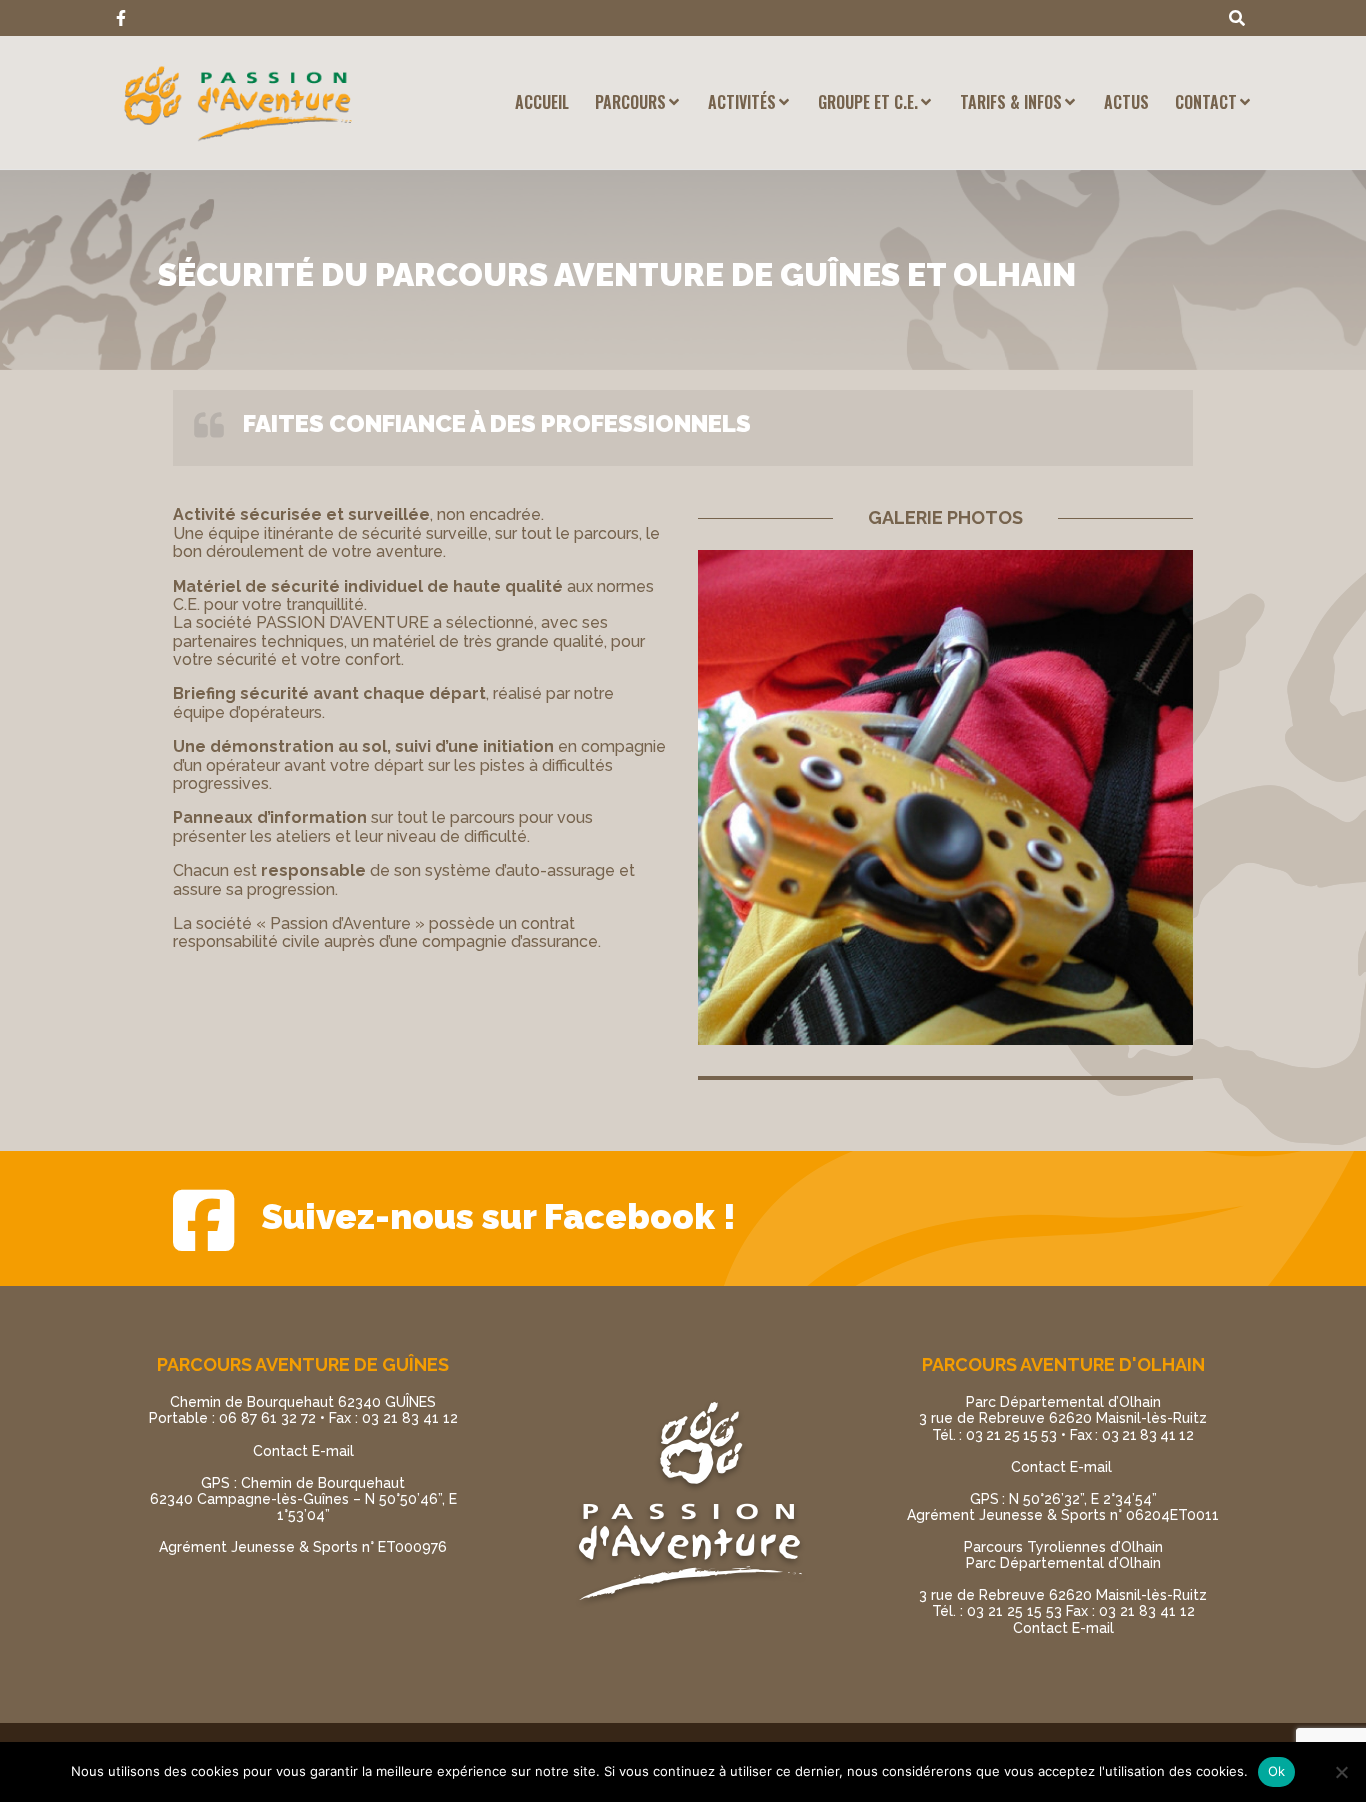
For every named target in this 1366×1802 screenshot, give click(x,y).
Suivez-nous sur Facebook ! (498, 1216)
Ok (1277, 1771)
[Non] (1341, 1772)
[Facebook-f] (121, 18)
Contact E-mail (303, 1451)
